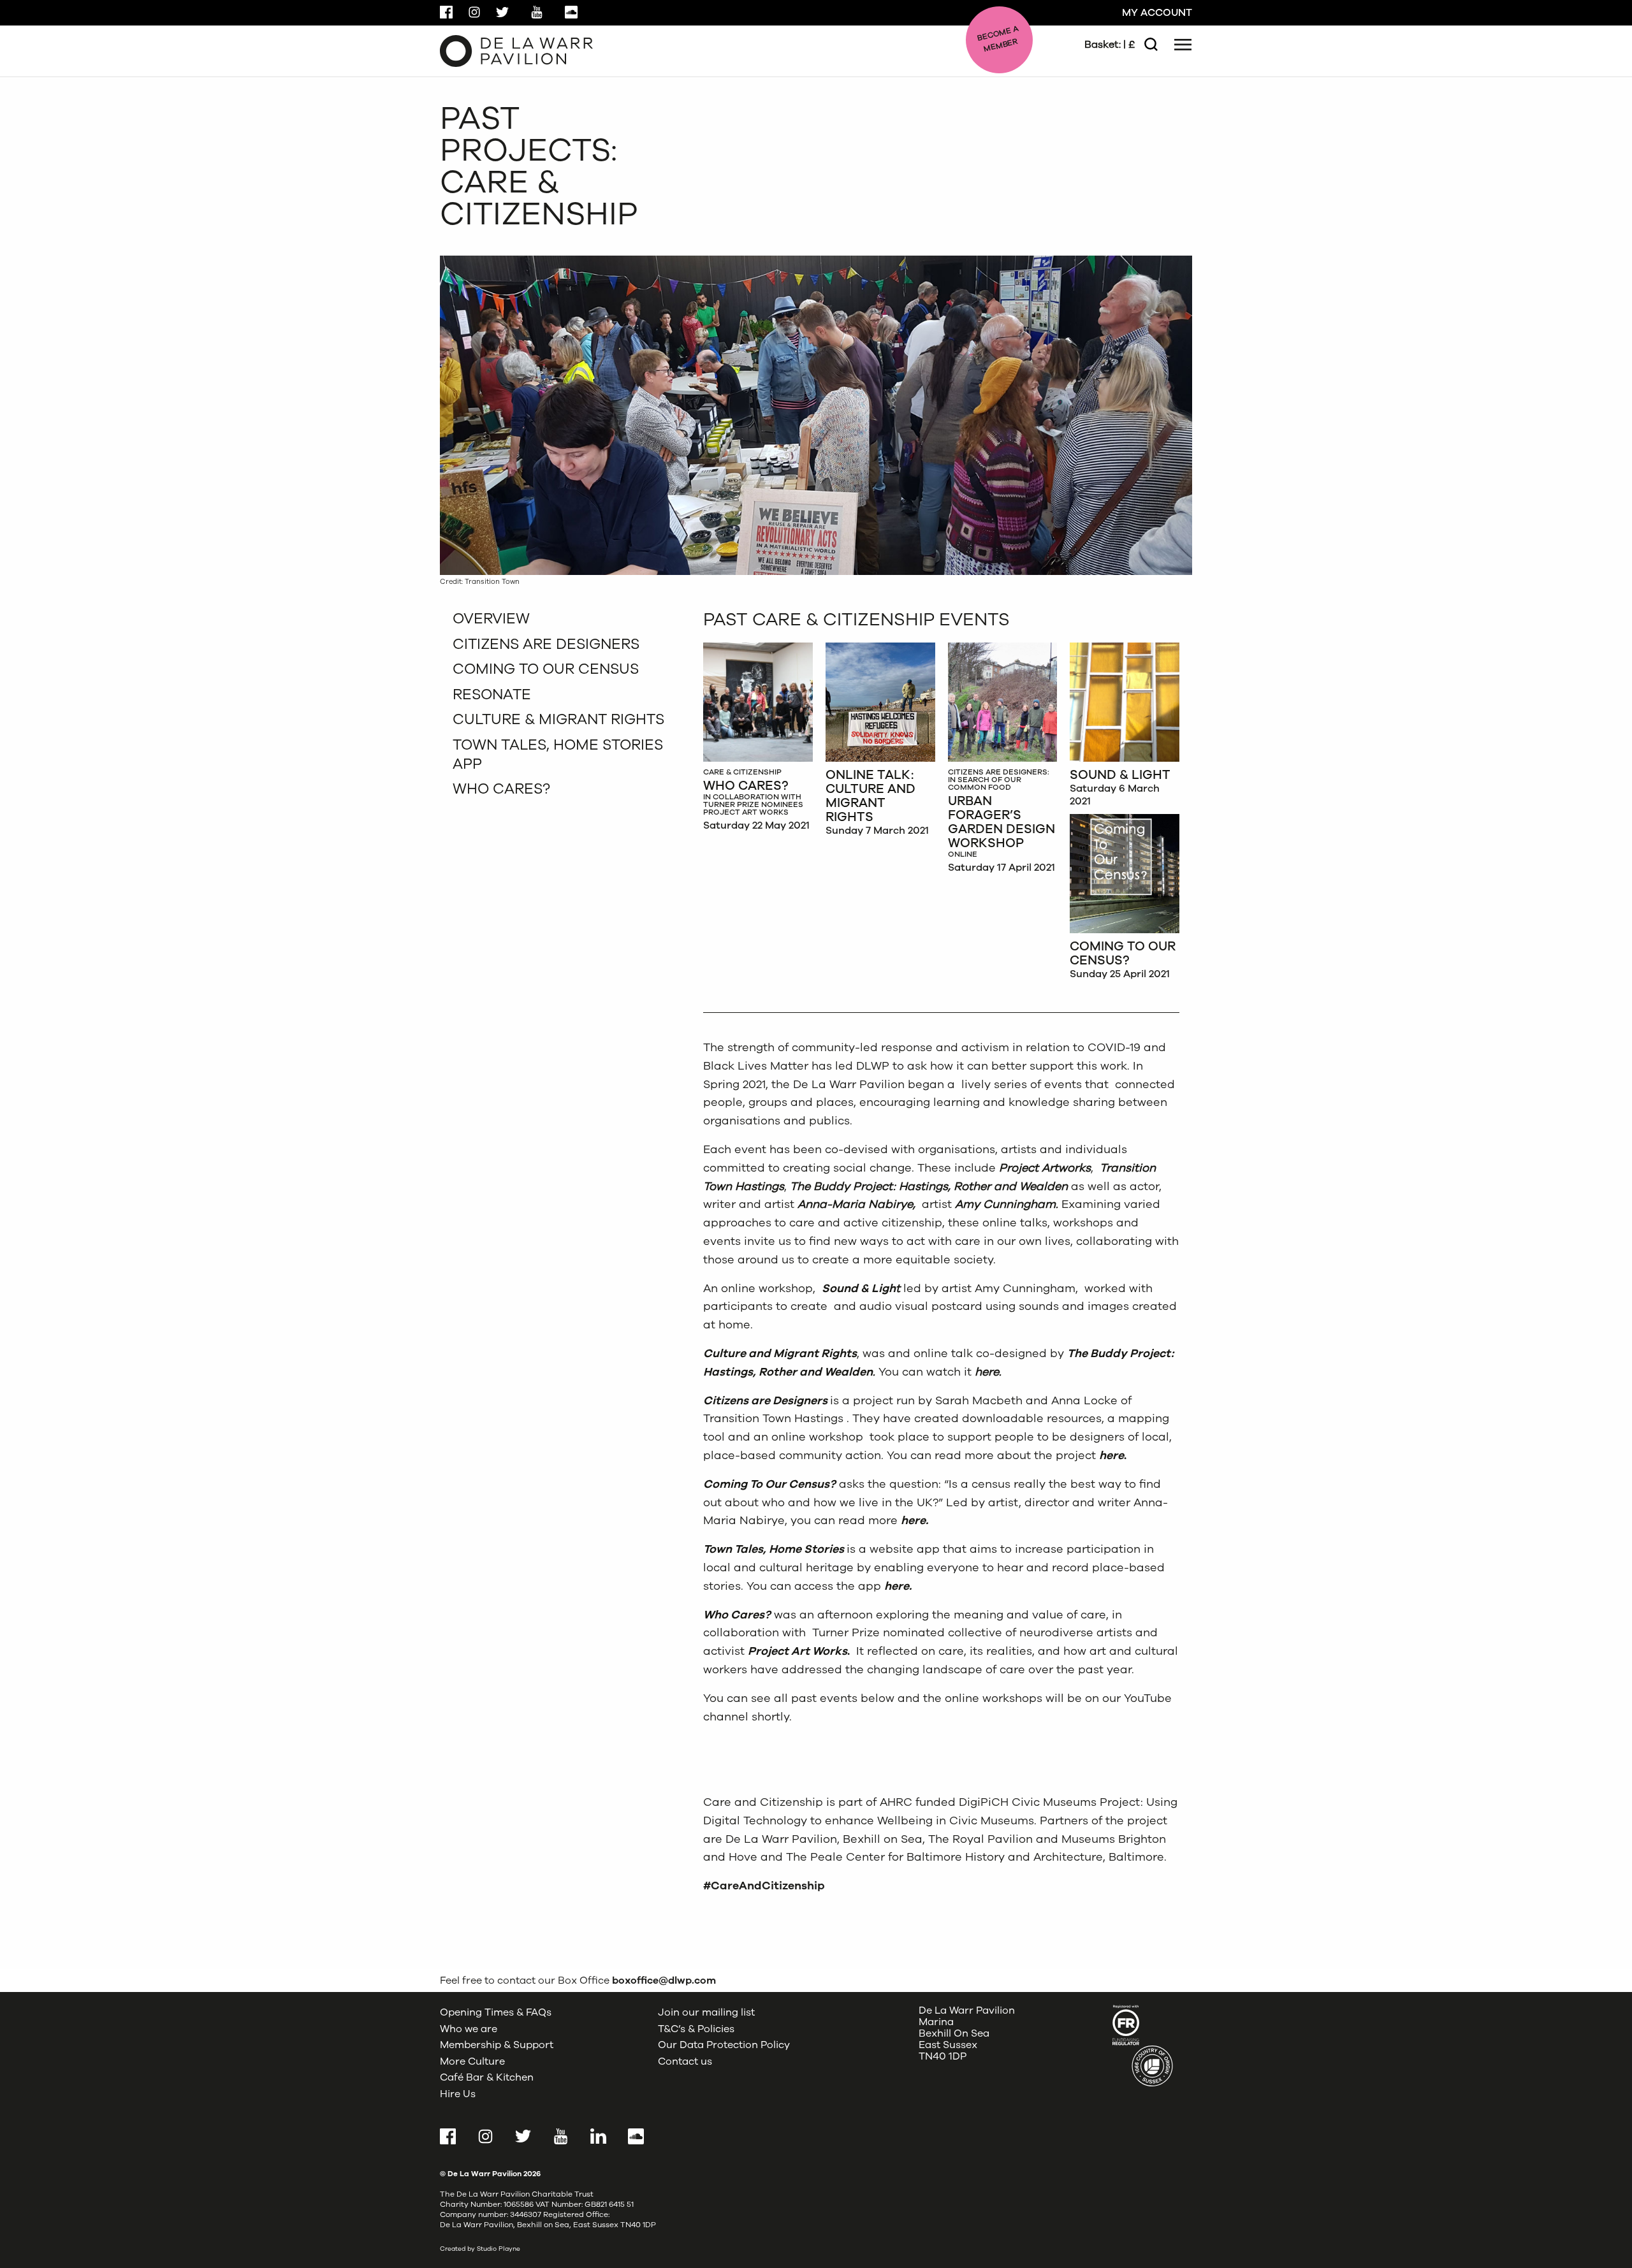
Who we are (469, 2029)
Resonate (492, 694)
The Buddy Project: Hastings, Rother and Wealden (929, 1186)
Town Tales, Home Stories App (558, 754)
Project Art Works (798, 1651)
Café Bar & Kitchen (487, 2077)
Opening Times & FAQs (496, 2012)
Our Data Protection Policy (724, 2045)
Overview (491, 619)
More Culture (472, 2061)
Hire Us (458, 2094)
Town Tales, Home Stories (774, 1549)
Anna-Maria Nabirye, (858, 1204)
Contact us (685, 2061)
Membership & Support (497, 2045)
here (1111, 1455)
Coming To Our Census (546, 669)
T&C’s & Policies (696, 2029)
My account (1157, 13)
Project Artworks (1045, 1168)
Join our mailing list (706, 2012)
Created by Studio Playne (480, 2249)
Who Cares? (501, 789)
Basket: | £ (1110, 45)
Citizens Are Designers (546, 644)
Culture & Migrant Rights (558, 719)
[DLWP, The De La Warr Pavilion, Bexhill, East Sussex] (516, 50)
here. (988, 1372)
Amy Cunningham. (1008, 1204)
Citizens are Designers (765, 1400)
